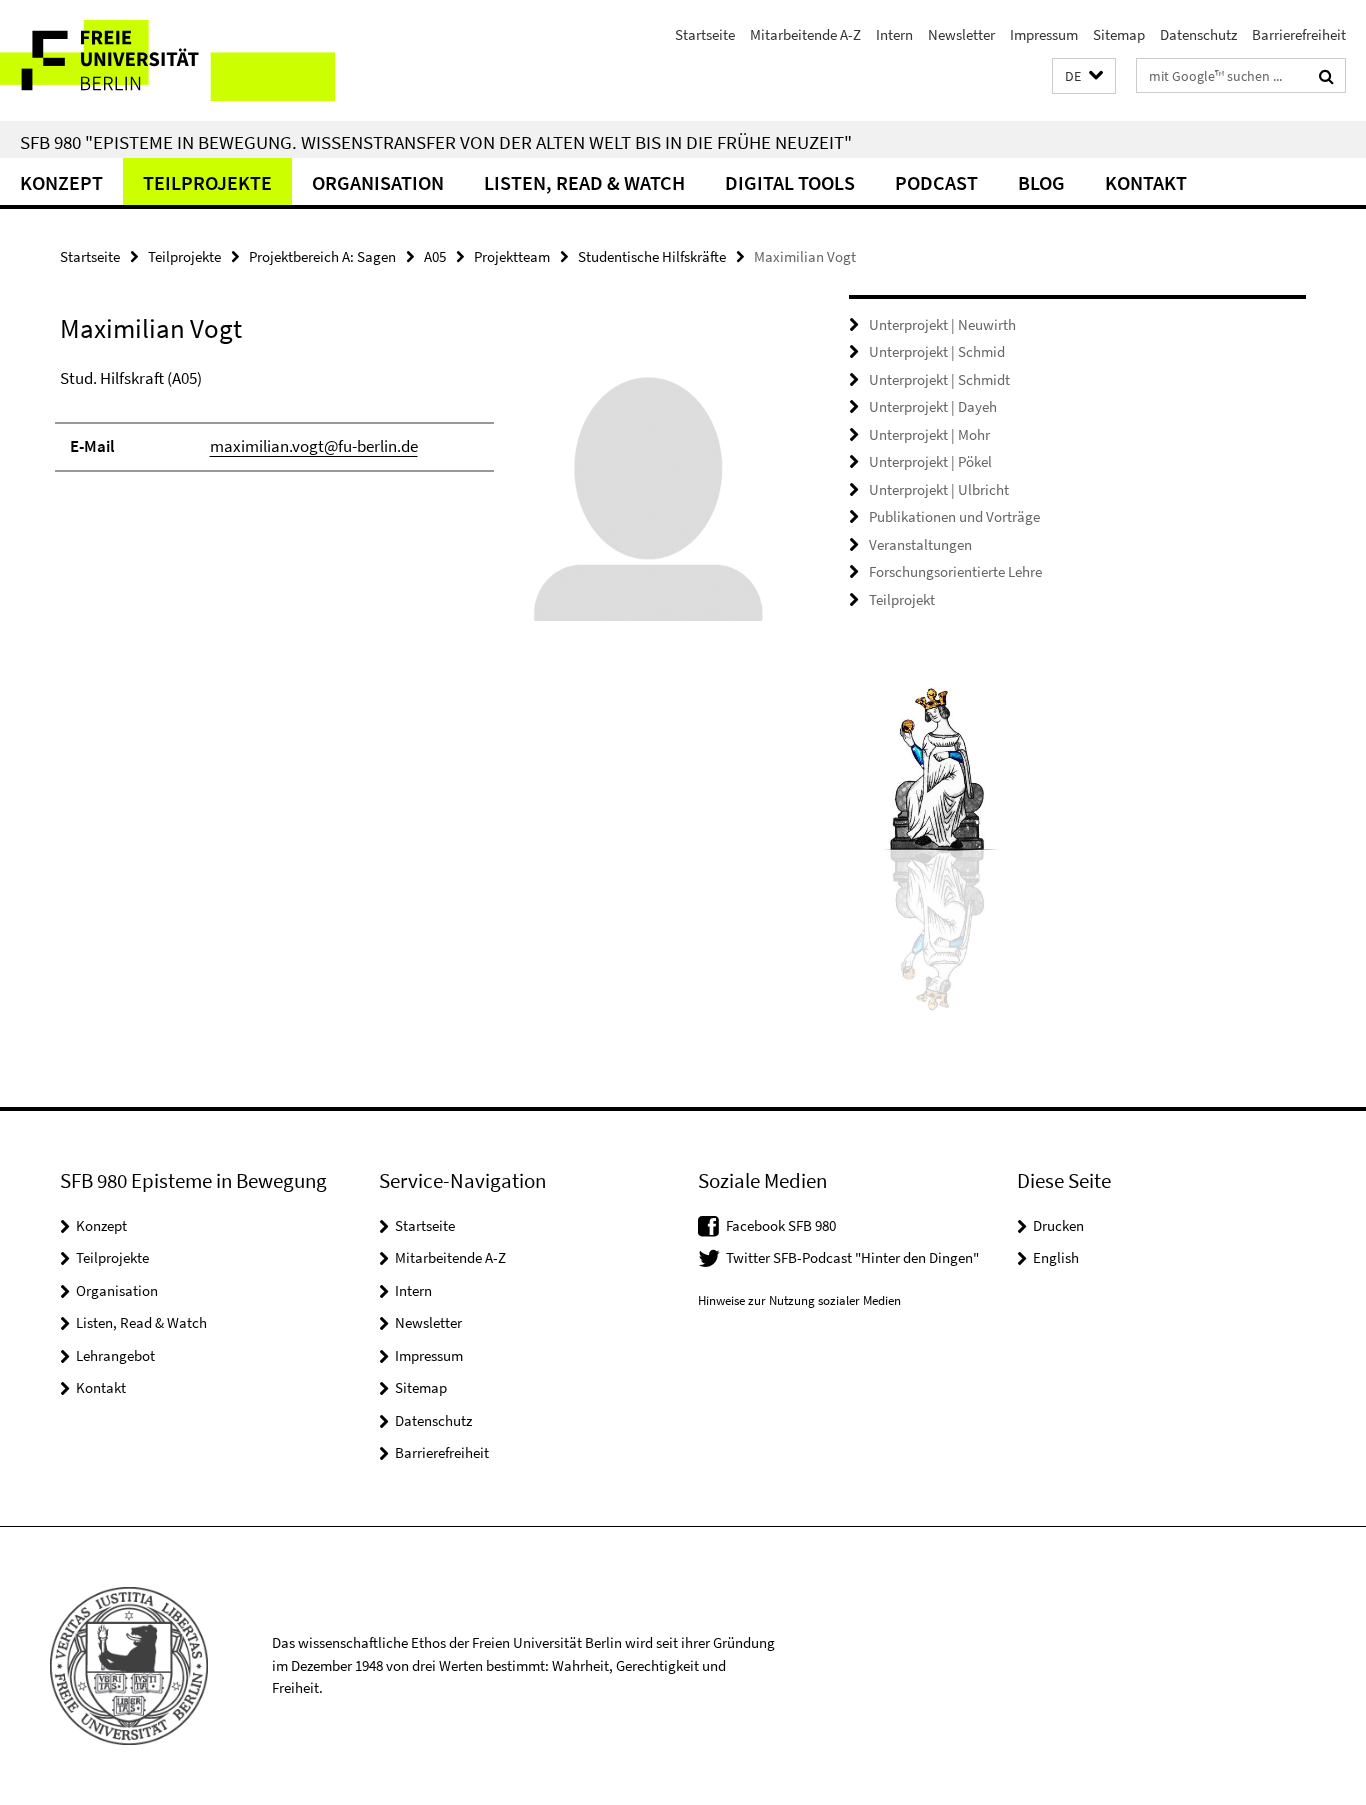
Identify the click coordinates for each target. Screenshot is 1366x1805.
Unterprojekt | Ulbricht (939, 489)
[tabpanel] (417, 503)
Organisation (378, 182)
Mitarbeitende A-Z (805, 34)
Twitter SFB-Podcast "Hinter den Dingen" (852, 1257)
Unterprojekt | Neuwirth (942, 324)
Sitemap (1119, 34)
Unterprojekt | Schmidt (939, 379)
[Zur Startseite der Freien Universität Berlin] (167, 60)
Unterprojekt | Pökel (930, 461)
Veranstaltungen (920, 544)
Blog (1041, 182)
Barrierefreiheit (1299, 34)
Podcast (936, 182)
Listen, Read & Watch (584, 182)
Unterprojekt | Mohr (929, 434)
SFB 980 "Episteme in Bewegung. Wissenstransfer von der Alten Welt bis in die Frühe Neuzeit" (436, 142)
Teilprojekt (902, 599)
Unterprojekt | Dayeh (933, 406)
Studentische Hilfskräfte (652, 256)
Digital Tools (790, 182)
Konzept (61, 182)
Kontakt (1146, 182)
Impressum (1044, 34)
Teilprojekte (207, 182)
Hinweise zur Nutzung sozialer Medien (799, 1300)
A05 (435, 256)
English (1056, 1257)
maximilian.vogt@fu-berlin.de (314, 446)
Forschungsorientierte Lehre (955, 571)
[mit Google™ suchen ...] (1326, 76)
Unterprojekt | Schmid (937, 351)
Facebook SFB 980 (781, 1225)
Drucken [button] (1058, 1225)
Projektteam (512, 256)
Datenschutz (1198, 34)
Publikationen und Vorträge (954, 516)
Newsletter (961, 34)
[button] (1084, 76)
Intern (894, 34)
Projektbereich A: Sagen (322, 256)
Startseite (705, 34)
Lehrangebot (115, 1355)
